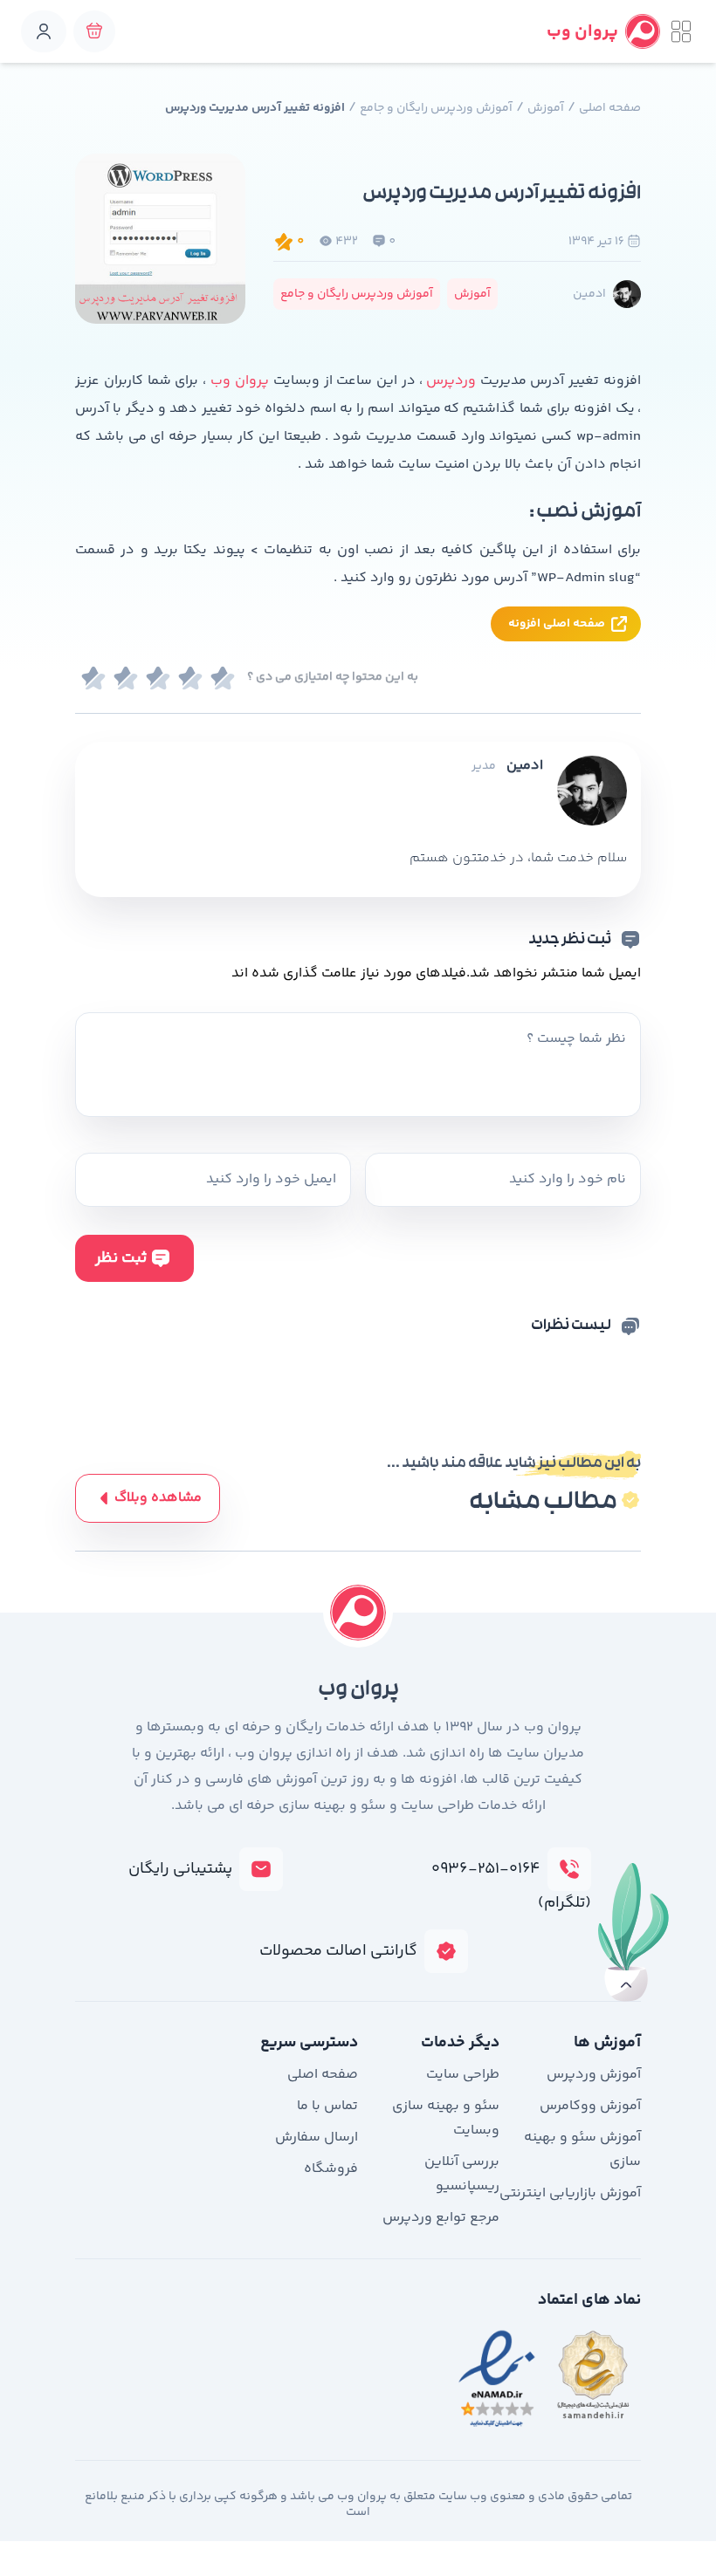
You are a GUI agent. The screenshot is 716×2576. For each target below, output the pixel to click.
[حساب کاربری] (44, 31)
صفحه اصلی (610, 108)
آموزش (546, 108)
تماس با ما (327, 2106)
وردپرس (451, 381)
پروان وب (240, 381)
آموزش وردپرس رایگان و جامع (436, 108)
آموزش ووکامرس (590, 2106)
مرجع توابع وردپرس (441, 2218)
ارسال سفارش (317, 2138)
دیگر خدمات (460, 2043)
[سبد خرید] (94, 31)
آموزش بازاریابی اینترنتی (570, 2193)
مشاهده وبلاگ (158, 1498)
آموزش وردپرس (594, 2075)
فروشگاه (331, 2169)
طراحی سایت (463, 2075)
